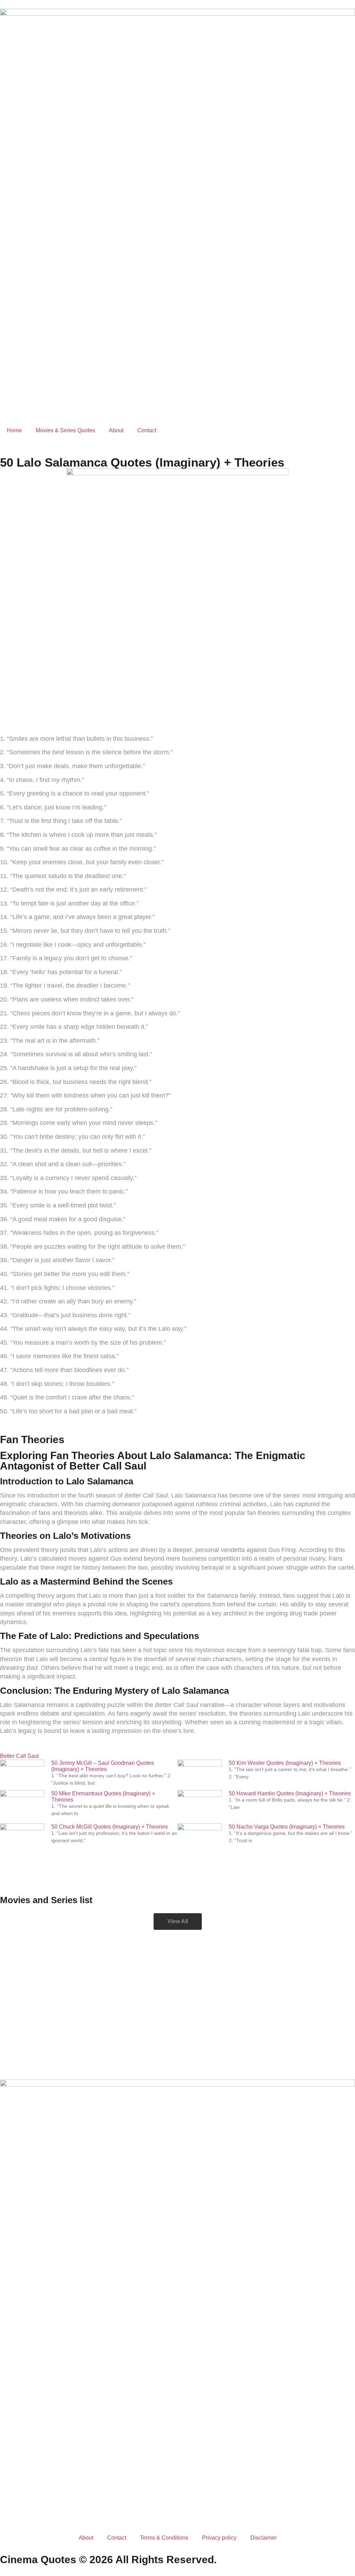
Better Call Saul (19, 1756)
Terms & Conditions (164, 2538)
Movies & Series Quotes (65, 430)
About (116, 430)
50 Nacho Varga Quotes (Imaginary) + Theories (287, 1827)
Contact (147, 430)
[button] (178, 1922)
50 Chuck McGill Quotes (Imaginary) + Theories (110, 1827)
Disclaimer (263, 2538)
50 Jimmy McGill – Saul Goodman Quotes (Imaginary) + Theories (103, 1766)
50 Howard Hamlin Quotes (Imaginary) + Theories (290, 1793)
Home (14, 430)
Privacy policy (219, 2538)
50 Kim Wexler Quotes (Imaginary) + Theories (285, 1763)
